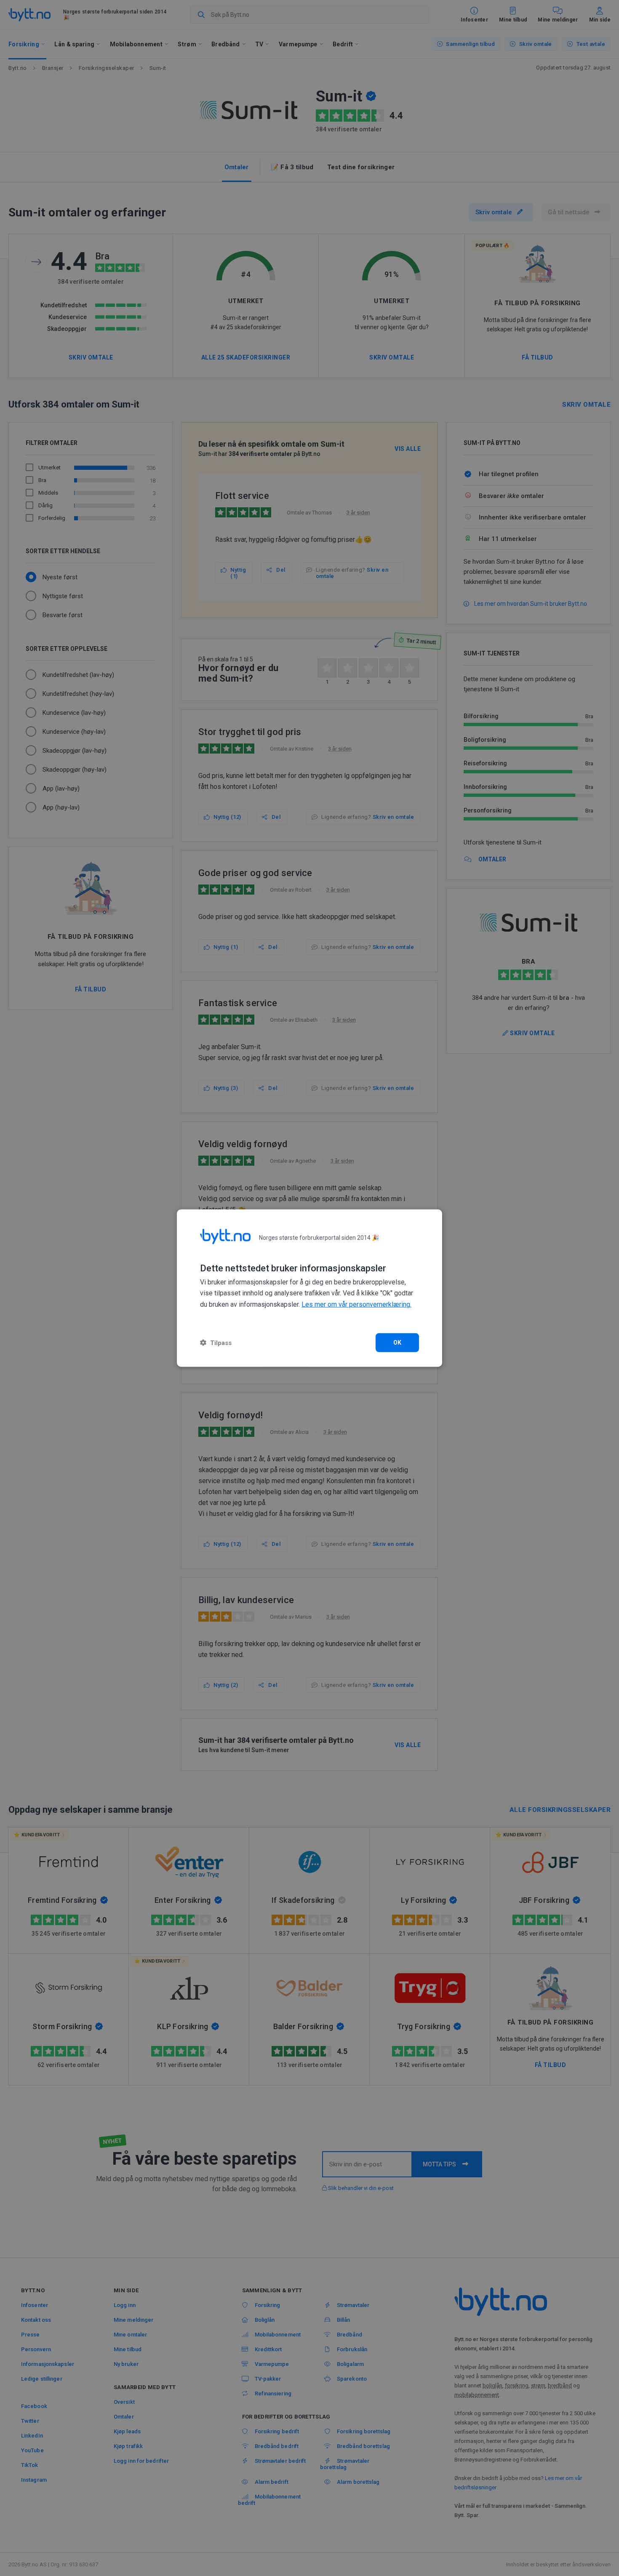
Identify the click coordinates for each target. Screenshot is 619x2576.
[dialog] (309, 1288)
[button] (216, 1343)
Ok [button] (398, 1343)
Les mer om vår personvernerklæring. (356, 1304)
